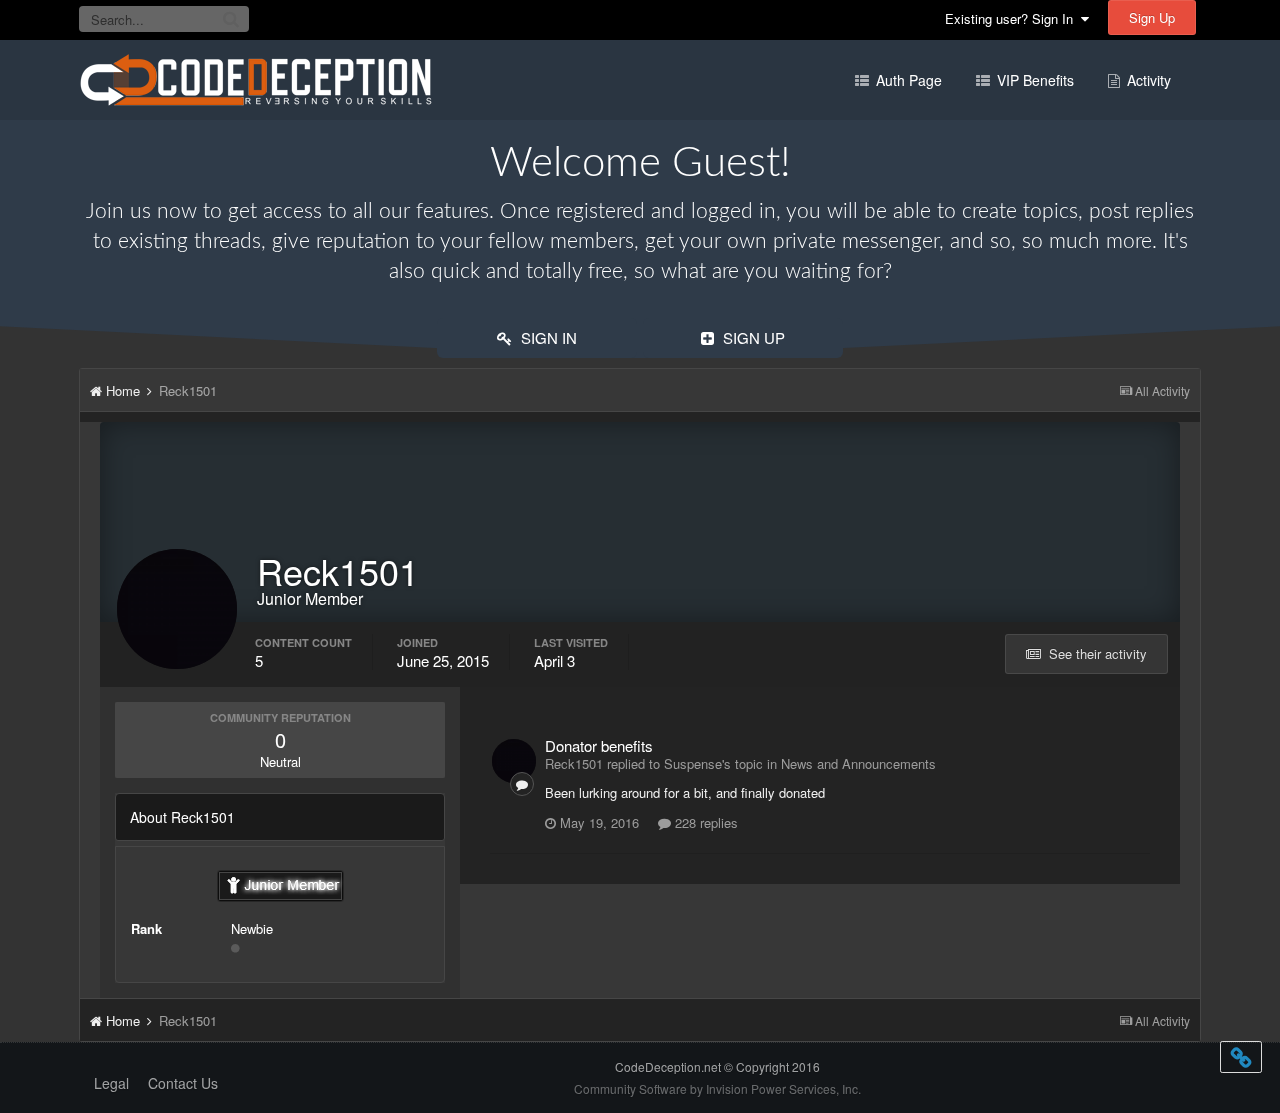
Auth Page (907, 80)
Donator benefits (599, 745)
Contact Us (183, 1083)
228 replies (704, 822)
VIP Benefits (1033, 80)
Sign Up (1152, 17)
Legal (111, 1083)
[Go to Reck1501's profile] (514, 761)
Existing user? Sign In (1013, 18)
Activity (1147, 80)
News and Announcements (858, 763)
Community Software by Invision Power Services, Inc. (717, 1088)
